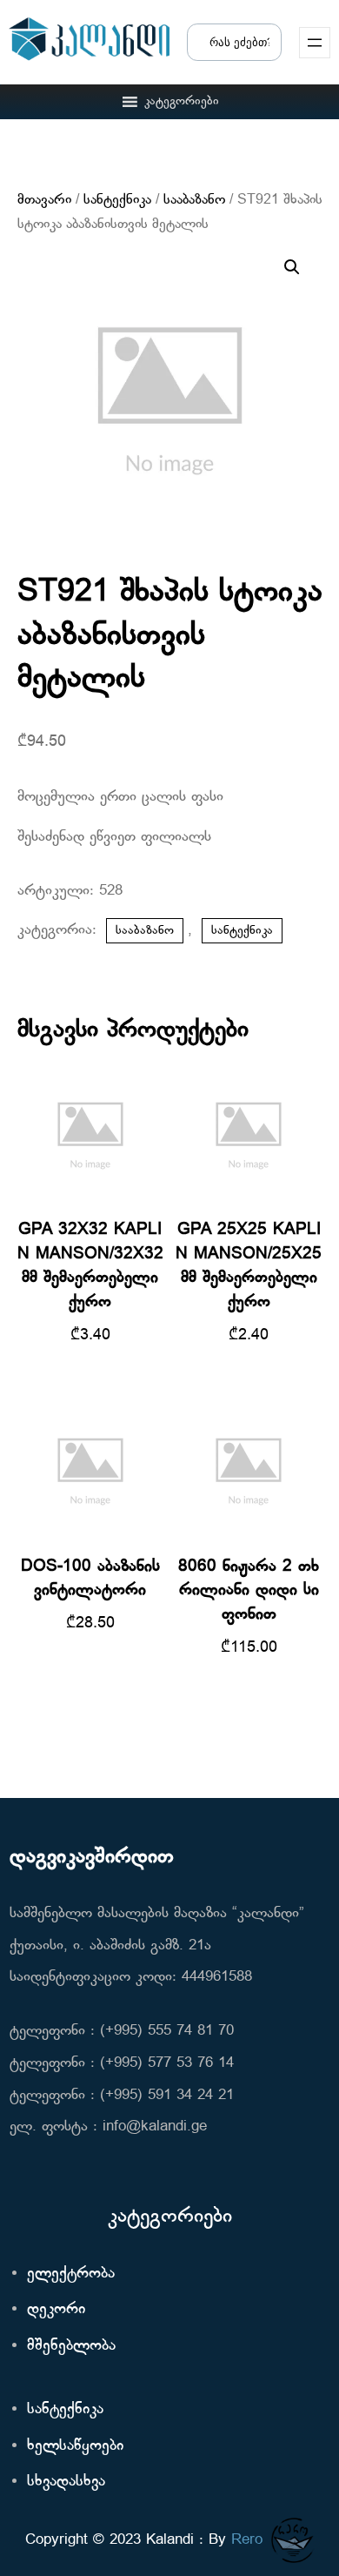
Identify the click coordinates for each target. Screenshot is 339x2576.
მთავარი (44, 200)
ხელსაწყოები (75, 2446)
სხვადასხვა (66, 2482)
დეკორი (56, 2309)
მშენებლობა (71, 2346)
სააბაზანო (194, 200)
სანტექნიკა (117, 200)
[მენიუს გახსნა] (315, 43)
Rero (247, 2540)
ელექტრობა (71, 2274)
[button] (182, 102)
